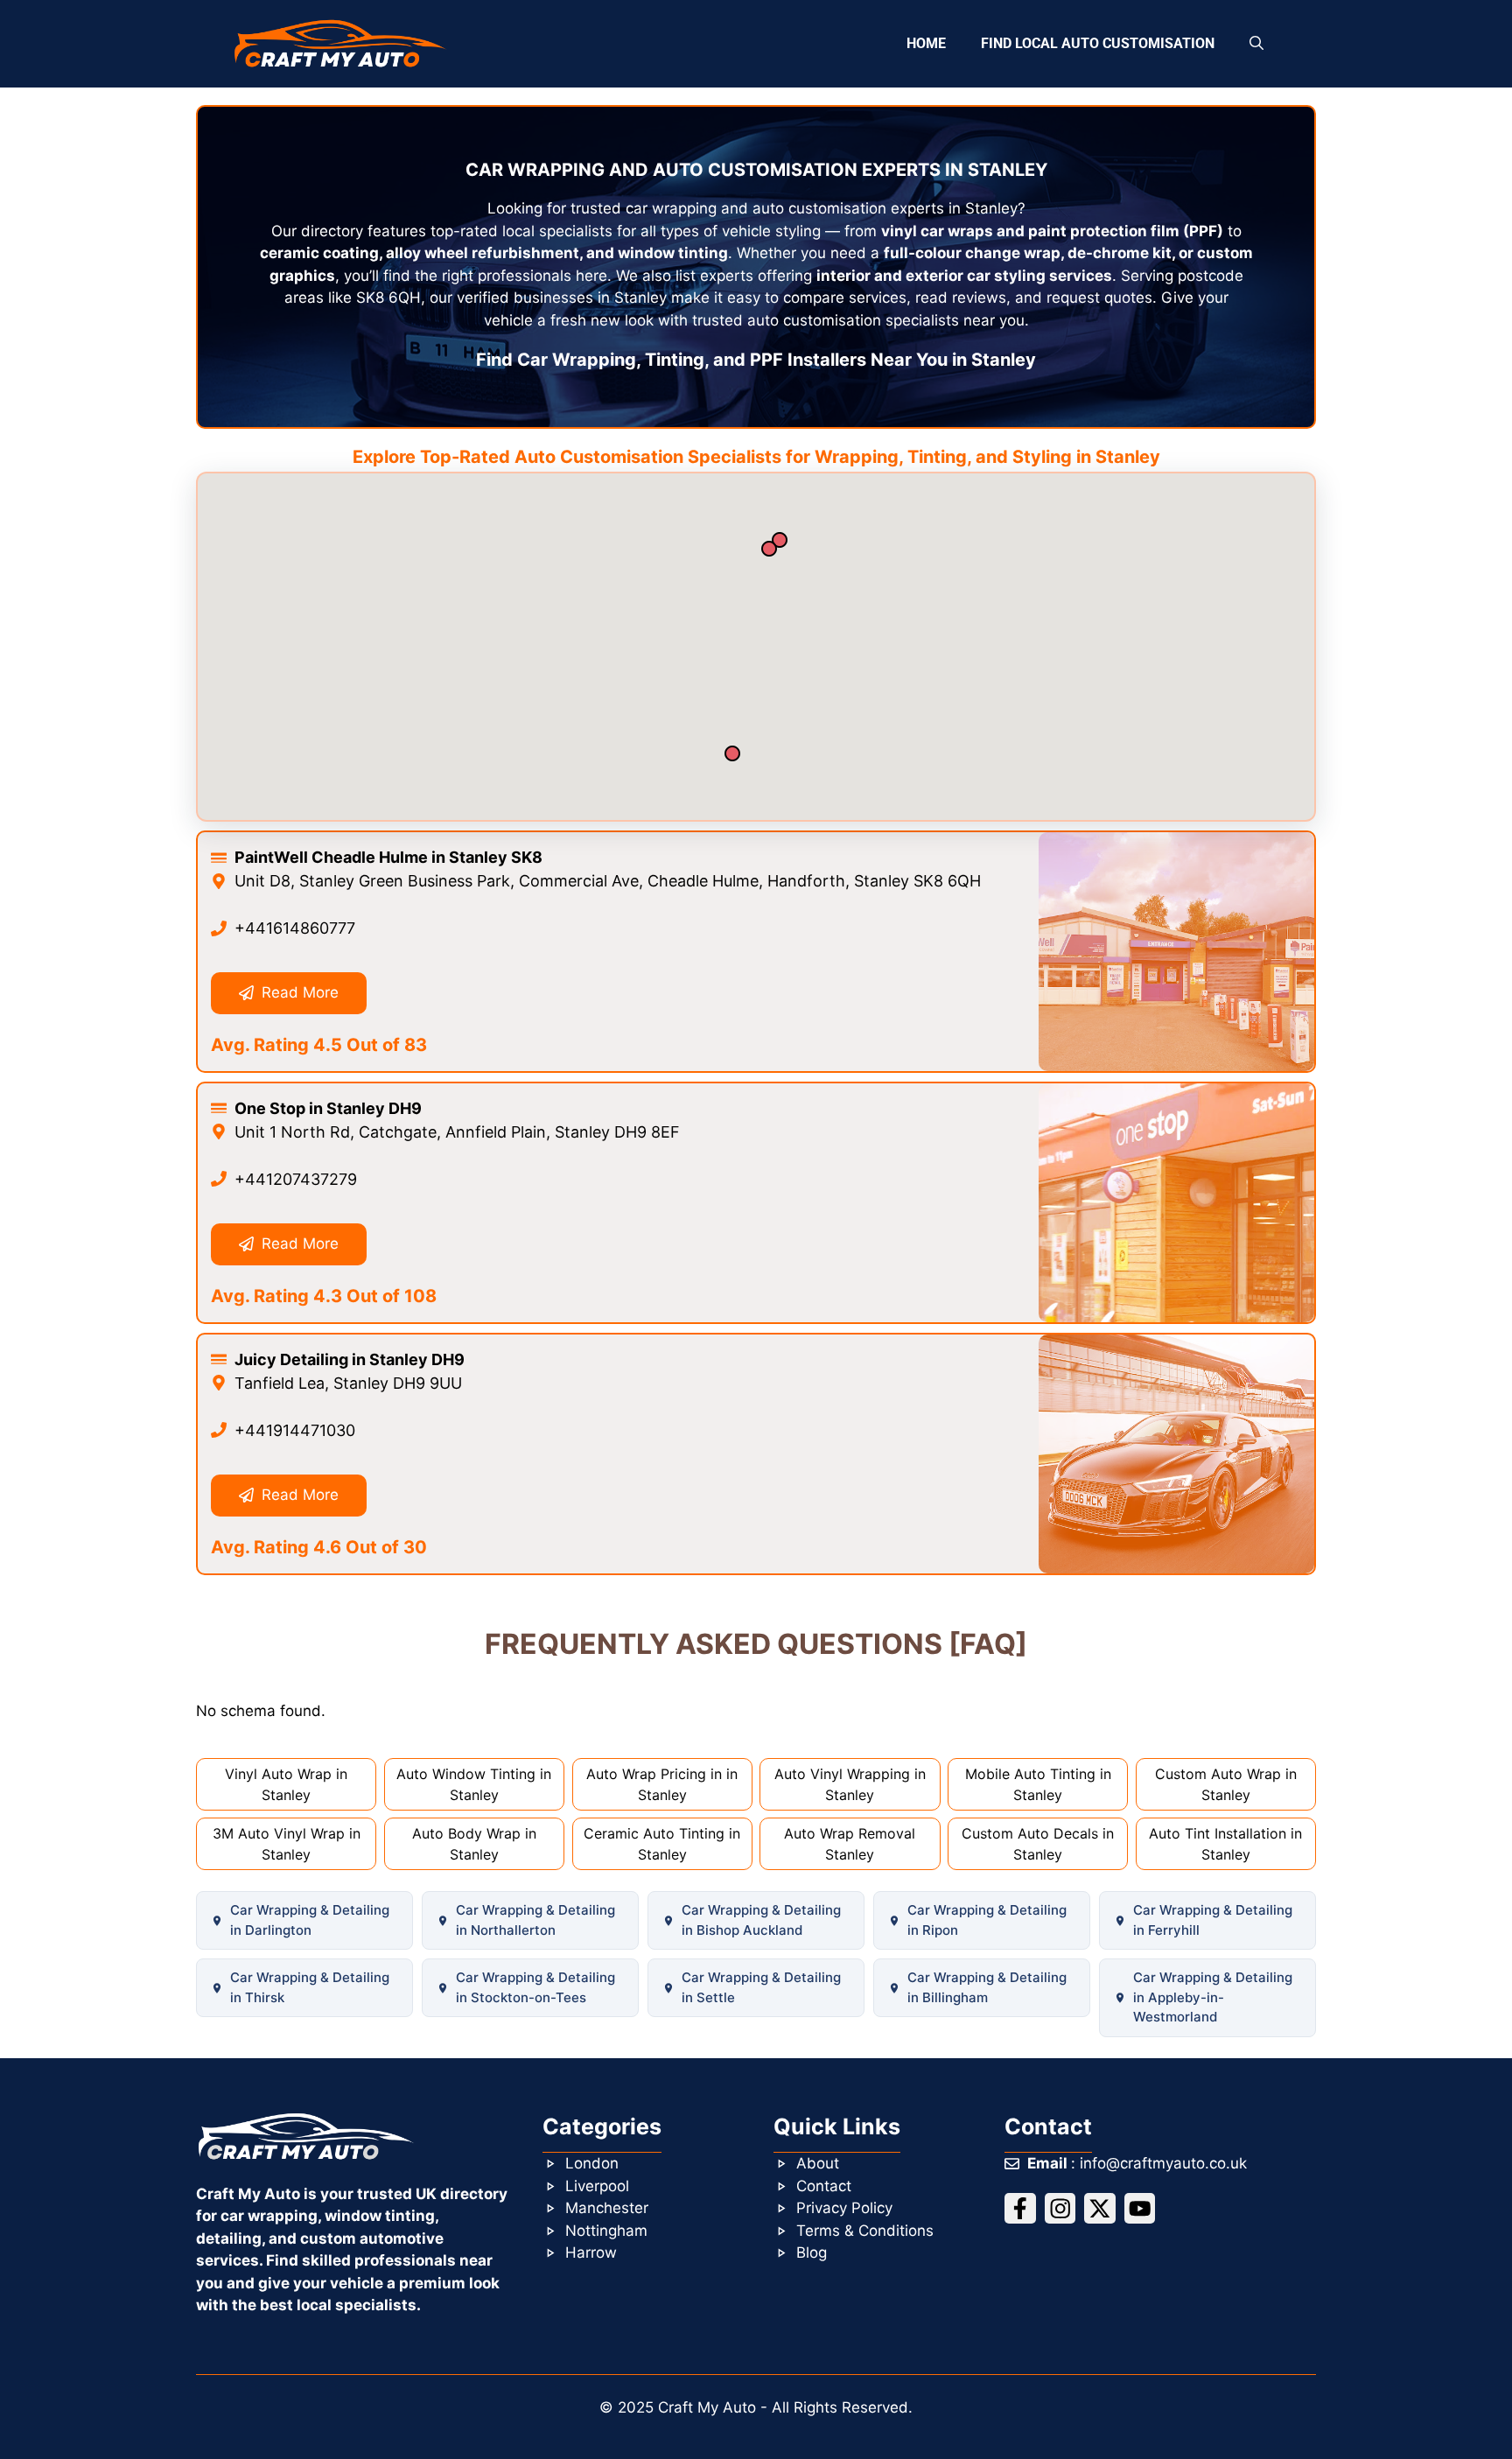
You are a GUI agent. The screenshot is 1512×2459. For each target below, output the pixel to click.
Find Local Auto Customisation (1098, 43)
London (592, 2163)
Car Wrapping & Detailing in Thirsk (310, 1987)
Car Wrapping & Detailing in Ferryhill (1213, 1920)
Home (926, 43)
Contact (824, 2186)
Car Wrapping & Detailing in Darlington (310, 1920)
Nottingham (606, 2231)
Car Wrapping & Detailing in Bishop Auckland (761, 1920)
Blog (812, 2252)
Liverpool (597, 2186)
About (818, 2163)
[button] (1256, 44)
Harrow (591, 2252)
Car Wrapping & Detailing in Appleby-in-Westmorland (1213, 1997)
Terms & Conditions (865, 2231)
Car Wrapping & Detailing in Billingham (987, 1987)
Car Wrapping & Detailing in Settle (761, 1987)
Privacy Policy (844, 2208)
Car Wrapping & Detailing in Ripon (987, 1920)
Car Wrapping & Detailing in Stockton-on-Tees (535, 1987)
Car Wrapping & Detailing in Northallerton (535, 1920)
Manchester (607, 2208)
